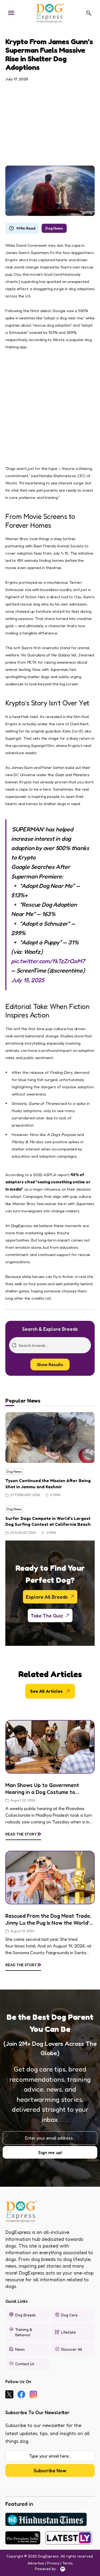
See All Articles (46, 1691)
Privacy (53, 2563)
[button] (89, 13)
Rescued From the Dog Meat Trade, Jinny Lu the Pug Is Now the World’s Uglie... (49, 1919)
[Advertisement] (50, 121)
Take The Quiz (47, 1616)
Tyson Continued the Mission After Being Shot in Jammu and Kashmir (48, 1483)
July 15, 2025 (28, 980)
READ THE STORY (23, 1833)
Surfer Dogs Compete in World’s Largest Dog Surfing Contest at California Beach (48, 1521)
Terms (68, 2563)
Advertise (36, 2563)
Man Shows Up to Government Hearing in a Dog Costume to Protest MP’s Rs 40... (42, 1789)
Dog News (54, 228)
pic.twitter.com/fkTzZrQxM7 (48, 961)
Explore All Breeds (47, 1597)
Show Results (50, 1364)
